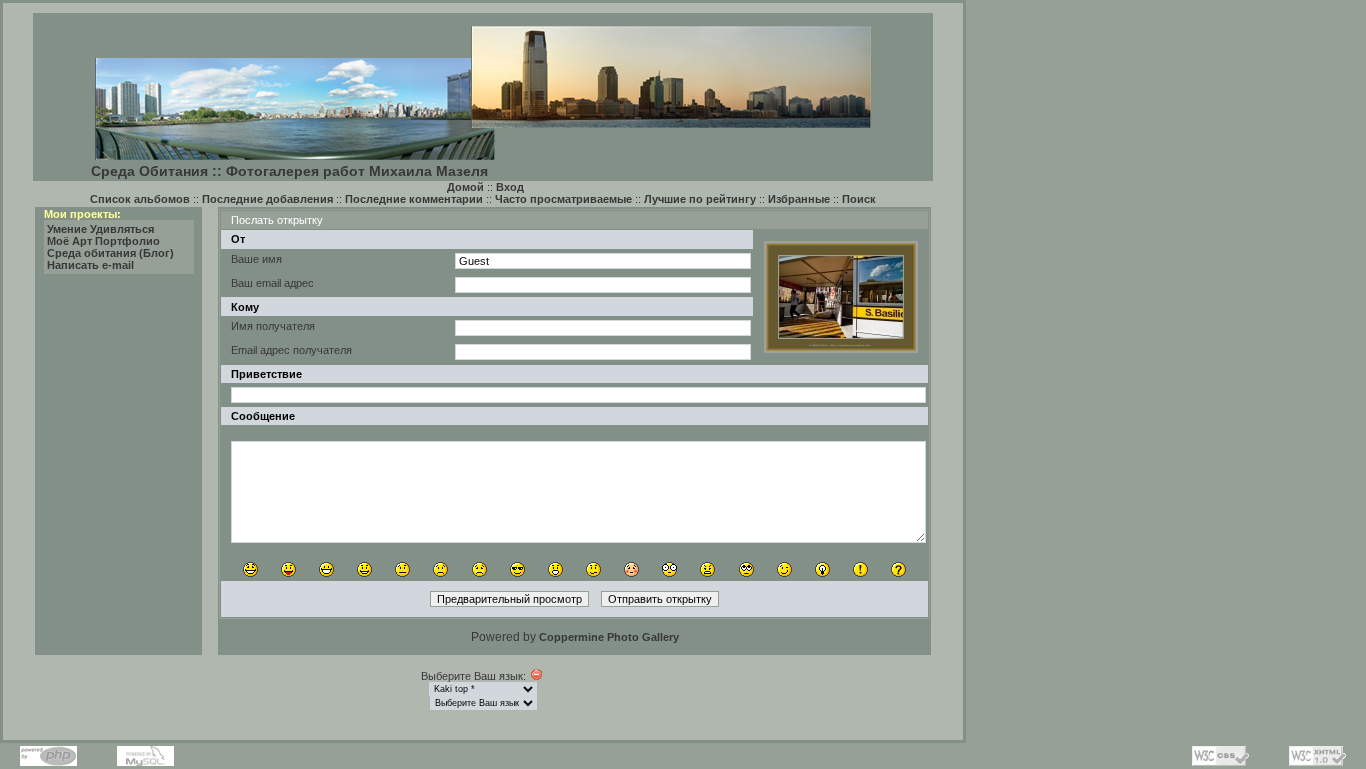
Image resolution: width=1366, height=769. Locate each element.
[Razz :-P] (288, 569)
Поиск (859, 199)
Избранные (799, 199)
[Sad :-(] (440, 569)
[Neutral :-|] (402, 569)
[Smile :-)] (364, 569)
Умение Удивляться (100, 229)
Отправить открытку (660, 599)
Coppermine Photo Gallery (609, 637)
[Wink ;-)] (784, 569)
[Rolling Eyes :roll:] (746, 569)
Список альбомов (140, 199)
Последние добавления (267, 199)
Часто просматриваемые (563, 199)
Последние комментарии (414, 199)
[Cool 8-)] (517, 569)
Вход (510, 187)
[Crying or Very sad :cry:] (479, 569)
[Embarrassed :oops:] (631, 569)
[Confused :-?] (593, 569)
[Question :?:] (898, 569)
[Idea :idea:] (822, 569)
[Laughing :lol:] (250, 569)
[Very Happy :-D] (326, 569)
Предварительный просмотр (509, 599)
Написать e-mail (90, 265)
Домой (465, 187)
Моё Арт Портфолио (103, 241)
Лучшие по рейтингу (700, 199)
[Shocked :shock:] (669, 569)
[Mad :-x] (707, 569)
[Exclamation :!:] (860, 569)
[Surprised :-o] (555, 569)
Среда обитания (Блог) (110, 253)
